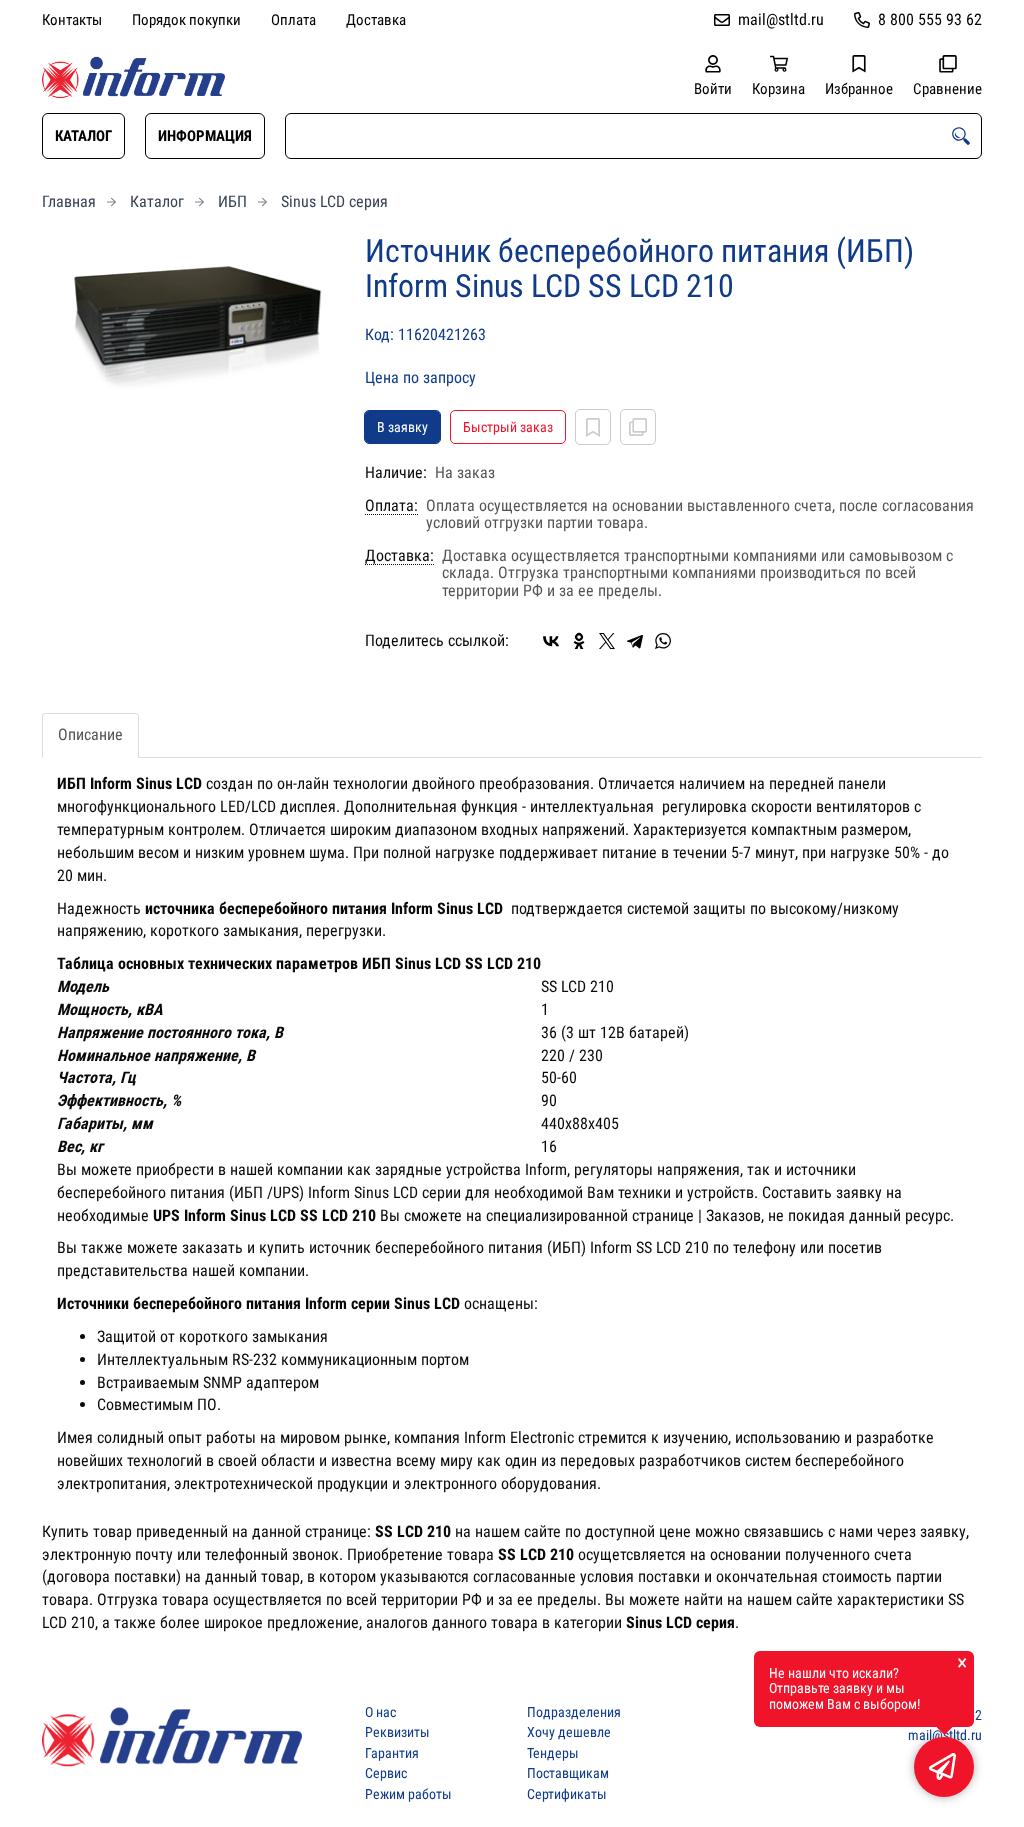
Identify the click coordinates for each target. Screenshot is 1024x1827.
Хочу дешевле (569, 1732)
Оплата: (391, 506)
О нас (380, 1712)
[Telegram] (635, 641)
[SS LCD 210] (188, 332)
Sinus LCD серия (334, 201)
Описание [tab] (90, 734)
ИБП (232, 201)
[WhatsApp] (663, 641)
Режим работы (408, 1794)
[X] (607, 641)
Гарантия (392, 1753)
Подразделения (574, 1712)
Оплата (293, 20)
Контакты (72, 20)
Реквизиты (397, 1732)
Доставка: (399, 556)
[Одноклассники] (579, 641)
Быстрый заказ (508, 427)
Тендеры (553, 1753)
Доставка (376, 20)
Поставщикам (568, 1773)
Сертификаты (567, 1794)
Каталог (83, 136)
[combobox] (633, 136)
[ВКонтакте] (551, 641)
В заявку (402, 427)
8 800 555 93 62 (930, 19)
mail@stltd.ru (781, 19)
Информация (205, 136)
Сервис (386, 1773)
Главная (69, 201)
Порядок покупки (186, 20)
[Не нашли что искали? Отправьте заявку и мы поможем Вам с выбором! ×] (944, 1767)
